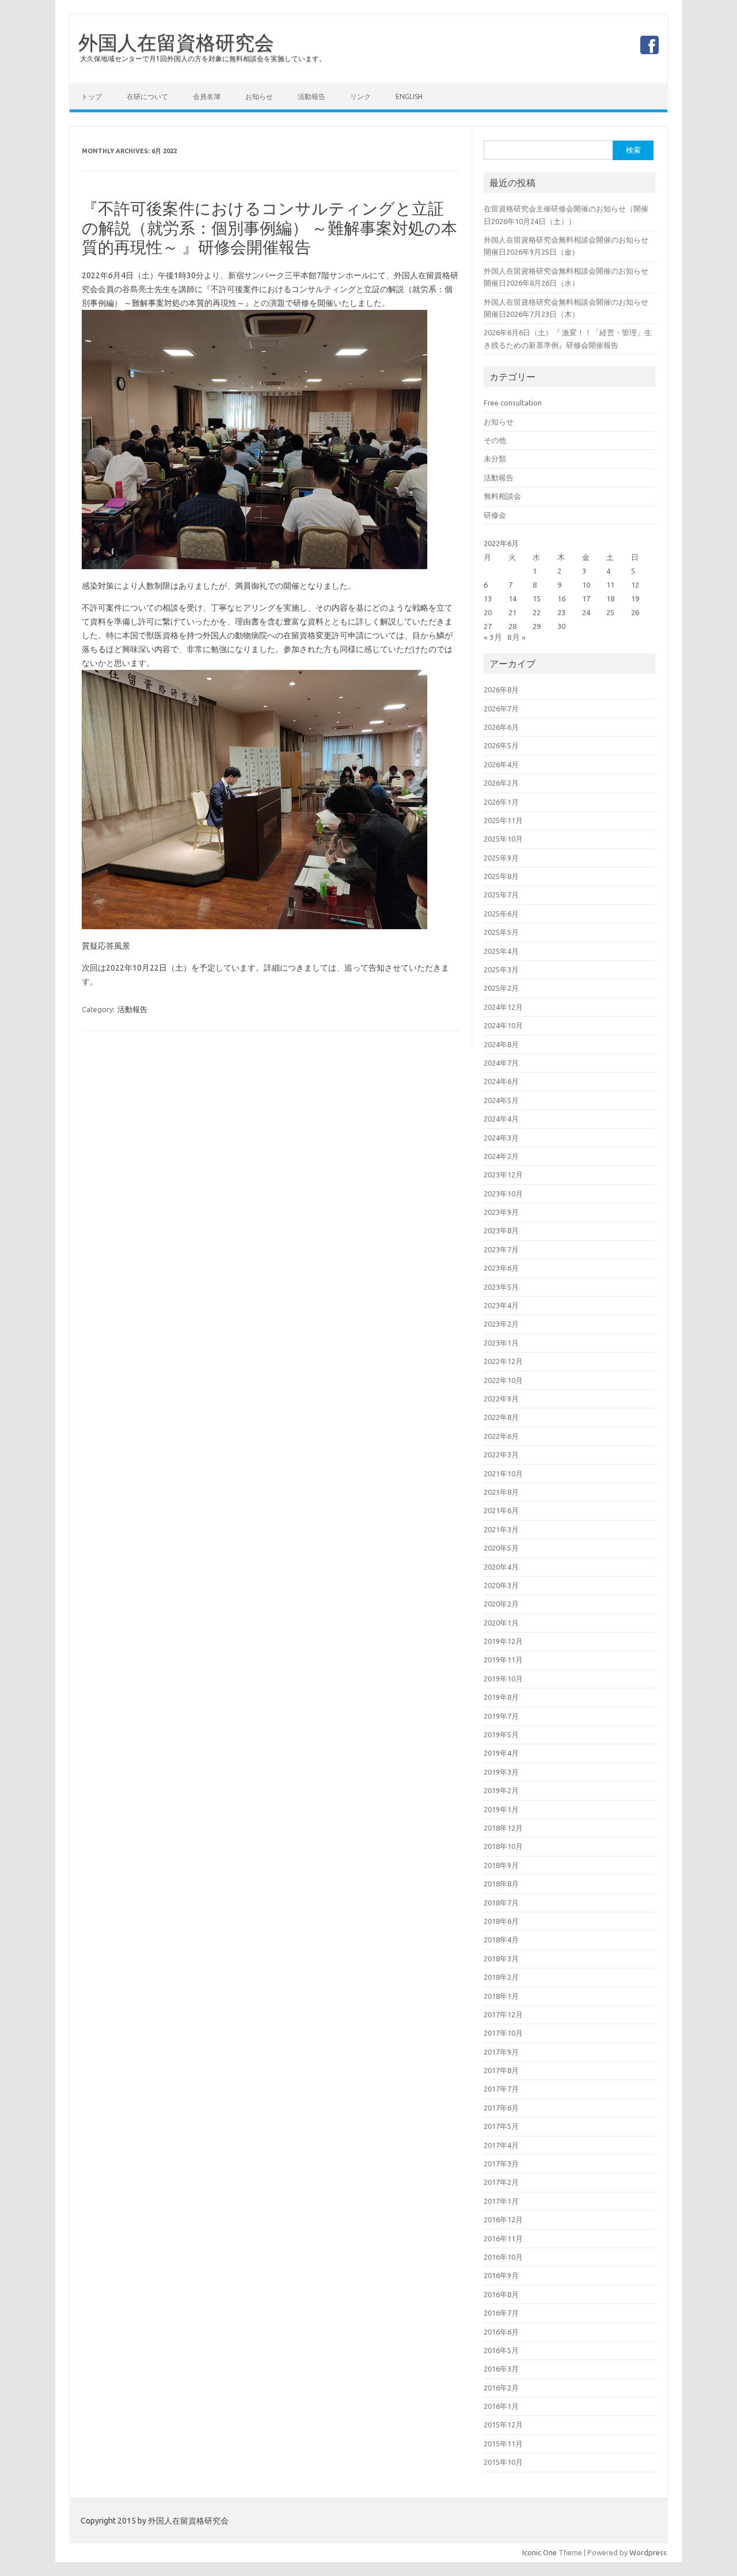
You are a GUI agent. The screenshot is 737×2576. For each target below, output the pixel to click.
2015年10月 (503, 2462)
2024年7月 (501, 1063)
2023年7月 (501, 1249)
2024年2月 (501, 1156)
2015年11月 (503, 2444)
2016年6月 (501, 2332)
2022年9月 (501, 1399)
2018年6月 (501, 1921)
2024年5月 (501, 1100)
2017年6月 (501, 2108)
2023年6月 (501, 1268)
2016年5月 (501, 2350)
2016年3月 (501, 2369)
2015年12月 (503, 2425)
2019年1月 (501, 1809)
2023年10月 (503, 1194)
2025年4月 (501, 951)
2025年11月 (503, 820)
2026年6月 (501, 727)
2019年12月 (503, 1641)
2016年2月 (501, 2388)
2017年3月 (501, 2164)
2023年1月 (501, 1343)
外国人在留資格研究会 (176, 42)
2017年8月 (501, 2070)
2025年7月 (501, 895)
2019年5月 (501, 1734)
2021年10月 (503, 1473)
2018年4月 (501, 1939)
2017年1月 (501, 2201)
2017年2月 (501, 2182)
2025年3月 (501, 969)
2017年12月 (503, 2014)
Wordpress (648, 2552)
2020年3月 (501, 1585)
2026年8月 (501, 690)
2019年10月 (503, 1679)
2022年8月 (501, 1417)
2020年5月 (501, 1548)
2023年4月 (501, 1305)
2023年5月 (501, 1287)
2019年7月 (501, 1716)
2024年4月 (501, 1119)
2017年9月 (501, 2052)
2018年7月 (501, 1903)
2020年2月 (501, 1604)
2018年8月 (501, 1884)
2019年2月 (501, 1790)
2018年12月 (503, 1828)
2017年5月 (501, 2126)
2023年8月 (501, 1230)
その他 (495, 440)
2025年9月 (501, 858)
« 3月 (493, 637)
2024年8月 (501, 1044)
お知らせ (259, 96)
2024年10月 (503, 1025)
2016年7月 (501, 2313)
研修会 (495, 515)
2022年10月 (503, 1380)
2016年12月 (503, 2219)
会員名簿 (207, 96)
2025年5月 (501, 932)
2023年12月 (503, 1175)
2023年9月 (501, 1212)
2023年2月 (501, 1324)
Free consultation (513, 403)
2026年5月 (501, 745)
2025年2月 (501, 988)
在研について (147, 96)
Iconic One (540, 2552)
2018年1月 (501, 1996)
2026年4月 (501, 764)
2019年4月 (501, 1753)
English (409, 96)
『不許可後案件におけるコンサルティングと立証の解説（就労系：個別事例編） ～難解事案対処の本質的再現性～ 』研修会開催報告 (269, 228)
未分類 (495, 459)
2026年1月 (501, 802)
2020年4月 (501, 1567)
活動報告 (311, 96)
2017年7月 (501, 2089)
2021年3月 (501, 1529)
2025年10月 (503, 839)
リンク (360, 96)
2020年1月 (501, 1623)
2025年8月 (501, 876)
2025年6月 (501, 914)
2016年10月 (503, 2257)
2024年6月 (501, 1081)
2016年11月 (503, 2238)
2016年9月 (501, 2275)
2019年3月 (501, 1772)
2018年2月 (501, 1977)
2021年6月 (501, 1510)
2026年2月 (501, 783)
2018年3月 (501, 1958)
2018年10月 (503, 1846)
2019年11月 (503, 1660)
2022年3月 (501, 1454)
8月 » (516, 637)
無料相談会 (502, 496)
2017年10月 (503, 2033)
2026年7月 (501, 709)
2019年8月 (501, 1697)
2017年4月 (501, 2145)
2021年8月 (501, 1492)
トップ (92, 96)
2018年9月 (501, 1865)
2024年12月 (503, 1007)
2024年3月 (501, 1138)
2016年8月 (501, 2294)
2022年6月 (501, 1436)
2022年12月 (503, 1361)
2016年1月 (501, 2406)
